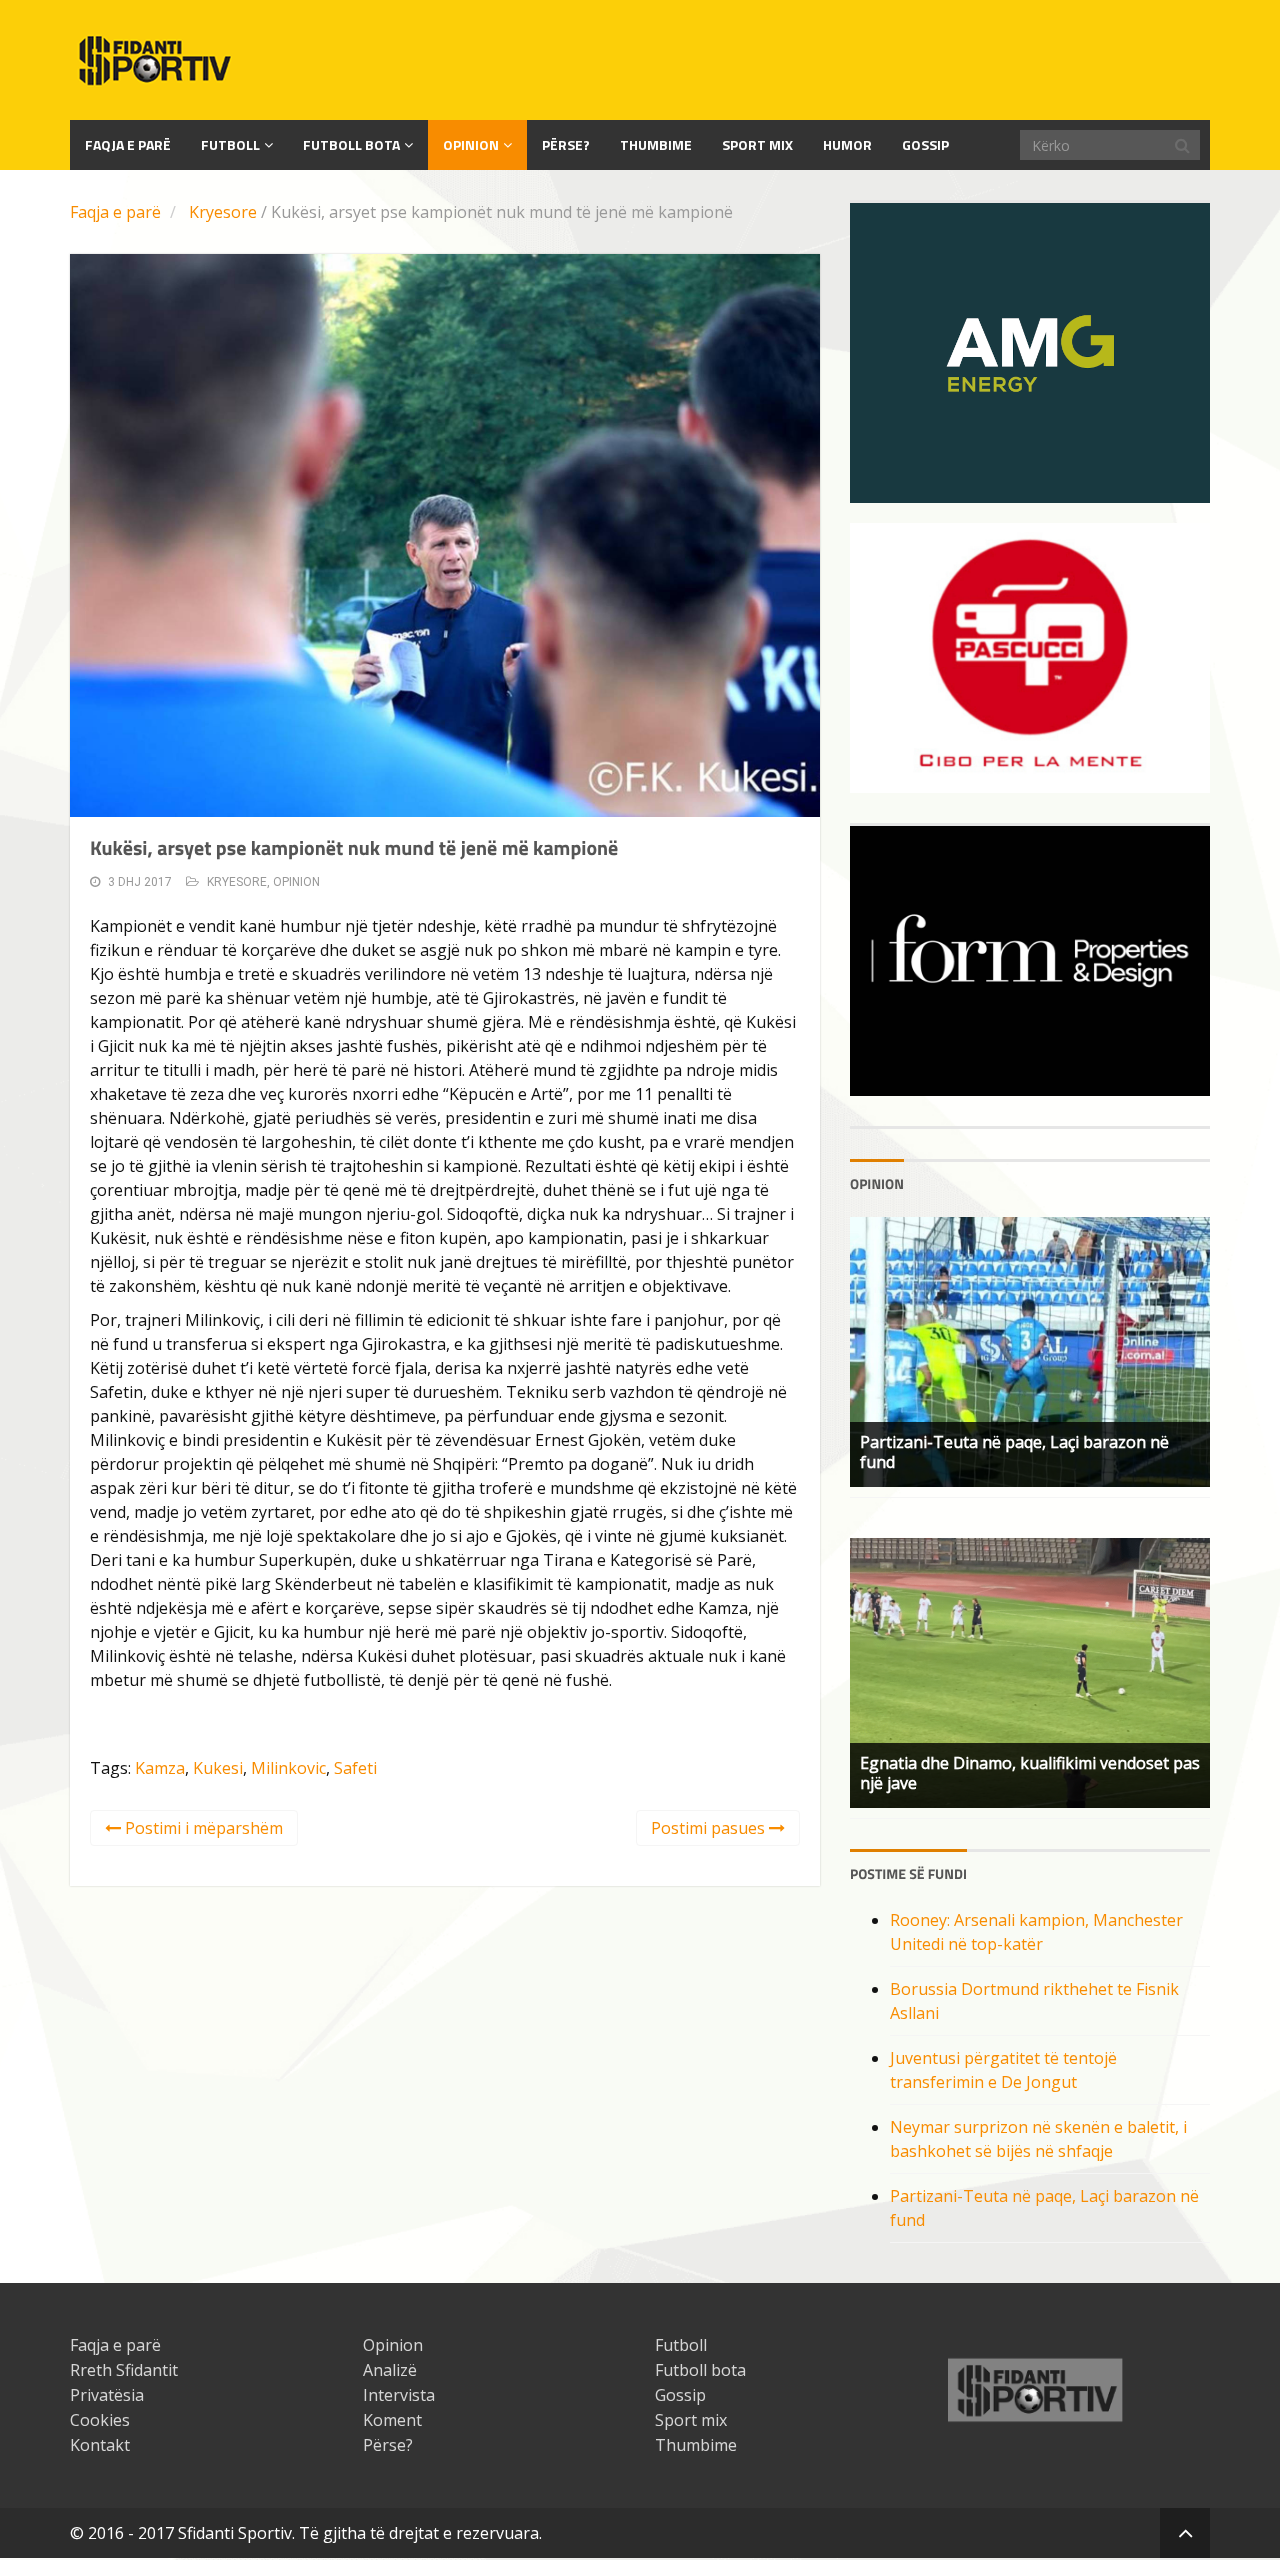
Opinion (471, 144)
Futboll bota (351, 144)
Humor (847, 144)
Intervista (399, 2395)
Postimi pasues (710, 1828)
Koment (392, 2420)
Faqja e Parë (128, 144)
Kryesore (223, 212)
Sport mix (757, 144)
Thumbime (656, 144)
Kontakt (100, 2445)
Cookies (100, 2420)
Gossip (925, 144)
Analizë (390, 2370)
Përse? (566, 144)
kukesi (218, 1768)
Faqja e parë (115, 212)
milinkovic (288, 1768)
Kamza (160, 1768)
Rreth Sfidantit (124, 2370)
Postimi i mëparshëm (202, 1828)
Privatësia (107, 2395)
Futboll (230, 144)
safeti (355, 1768)
